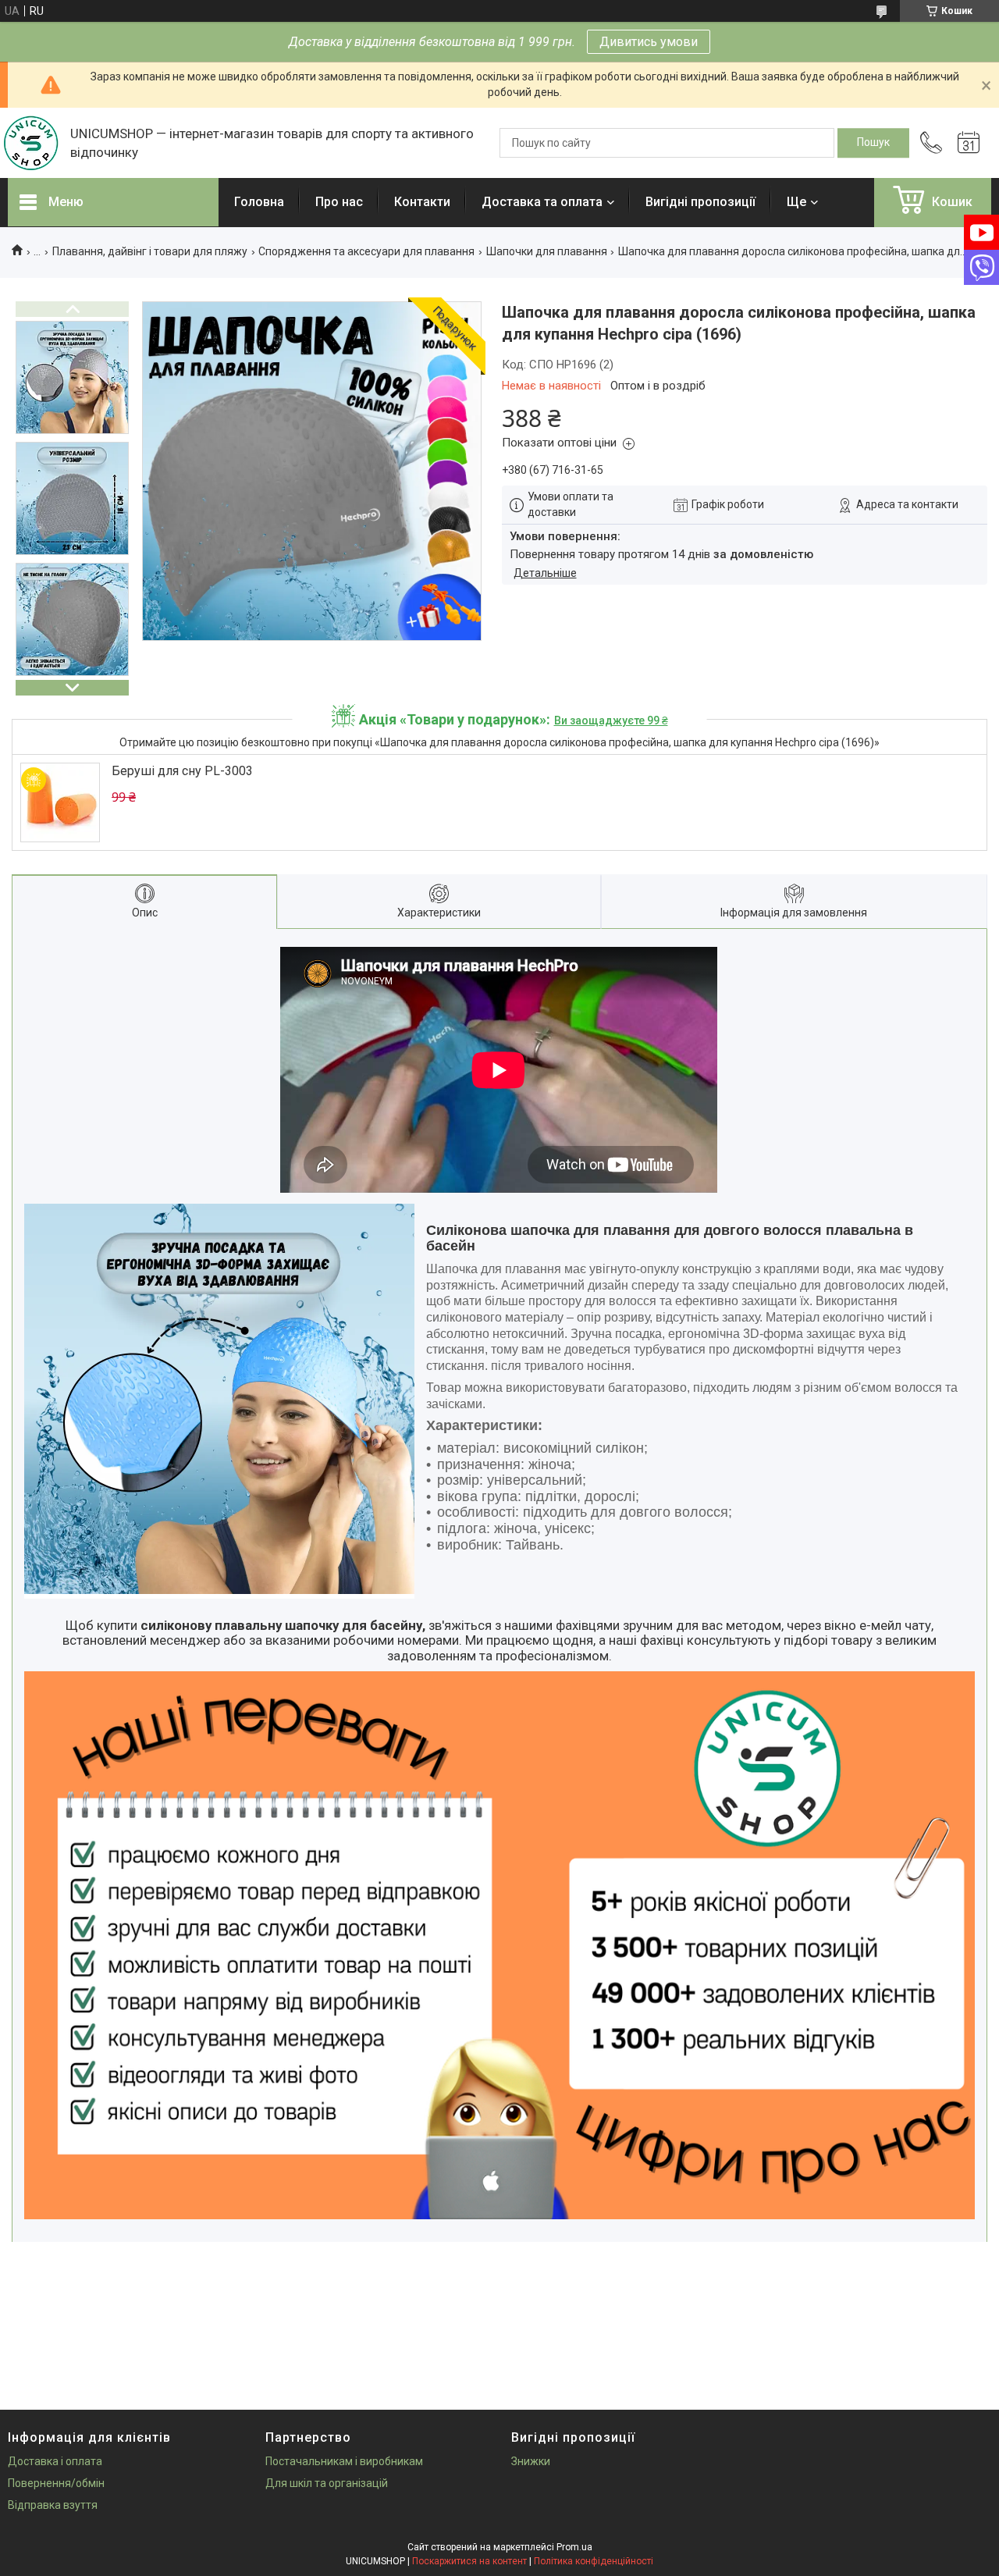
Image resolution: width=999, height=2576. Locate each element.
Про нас (339, 202)
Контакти (422, 202)
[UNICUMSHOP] (31, 143)
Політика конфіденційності (594, 2561)
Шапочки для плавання (547, 251)
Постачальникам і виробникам (344, 2461)
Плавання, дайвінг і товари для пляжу (150, 251)
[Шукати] (873, 143)
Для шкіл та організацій (327, 2483)
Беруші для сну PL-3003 (182, 771)
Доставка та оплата (542, 202)
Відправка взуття (53, 2505)
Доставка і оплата (55, 2461)
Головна (259, 202)
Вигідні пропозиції (700, 202)
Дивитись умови (649, 42)
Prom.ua (574, 2547)
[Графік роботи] (969, 143)
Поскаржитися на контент (469, 2561)
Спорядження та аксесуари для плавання (366, 251)
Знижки (531, 2461)
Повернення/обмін (56, 2483)
